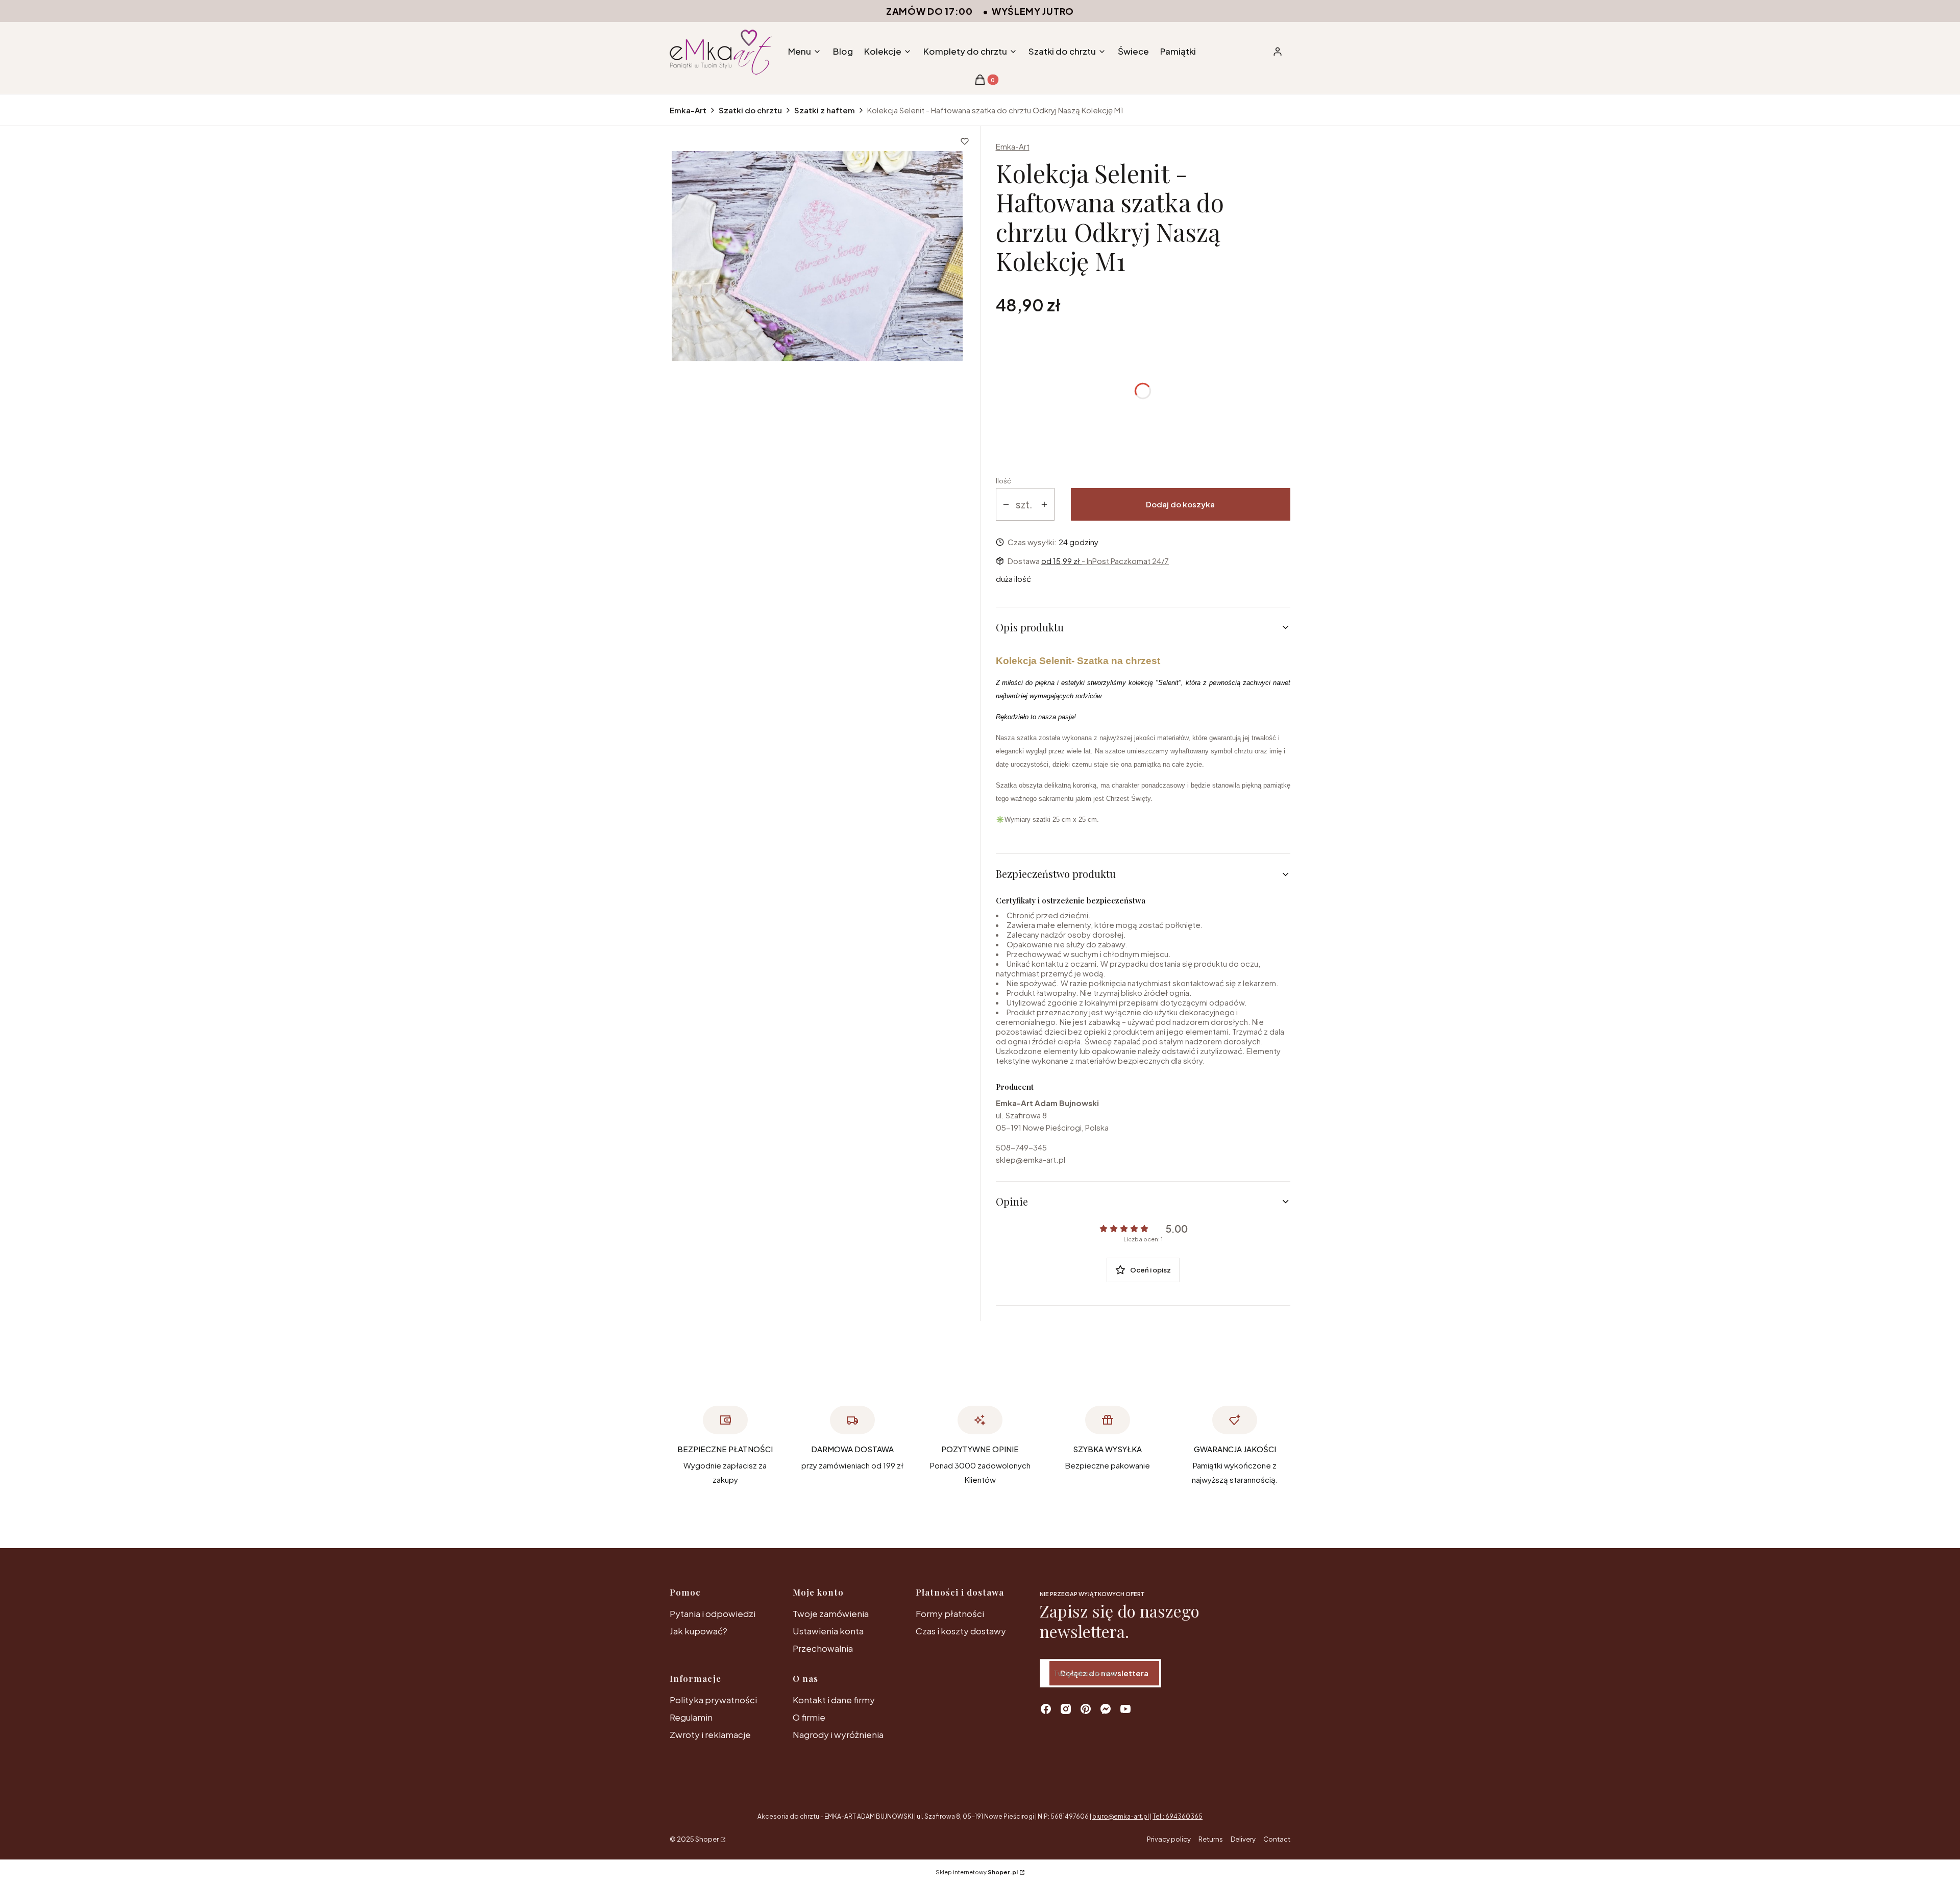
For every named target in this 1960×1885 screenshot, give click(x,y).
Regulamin (691, 1717)
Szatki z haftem (825, 110)
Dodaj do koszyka (1180, 504)
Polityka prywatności (713, 1700)
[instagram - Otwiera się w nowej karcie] (1066, 1709)
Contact (1277, 1839)
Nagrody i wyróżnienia (838, 1734)
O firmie (809, 1717)
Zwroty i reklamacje (710, 1734)
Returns (1211, 1839)
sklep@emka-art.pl (1031, 1159)
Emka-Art (688, 110)
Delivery (1243, 1839)
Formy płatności (950, 1613)
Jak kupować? (699, 1631)
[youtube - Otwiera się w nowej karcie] (1125, 1709)
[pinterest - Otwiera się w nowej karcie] (1086, 1709)
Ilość (1003, 481)
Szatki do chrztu (750, 110)
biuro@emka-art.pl (1121, 1816)
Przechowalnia (823, 1648)
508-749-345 (1021, 1147)
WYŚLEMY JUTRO (1033, 11)
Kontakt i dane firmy (834, 1700)
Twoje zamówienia (831, 1613)
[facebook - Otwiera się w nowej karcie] (1046, 1709)
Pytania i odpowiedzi (713, 1613)
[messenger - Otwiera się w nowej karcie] (1106, 1709)
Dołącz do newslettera (1104, 1673)
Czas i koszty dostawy (961, 1631)
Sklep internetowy (977, 1872)
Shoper (707, 1839)
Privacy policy (1169, 1839)
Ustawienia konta (828, 1631)
